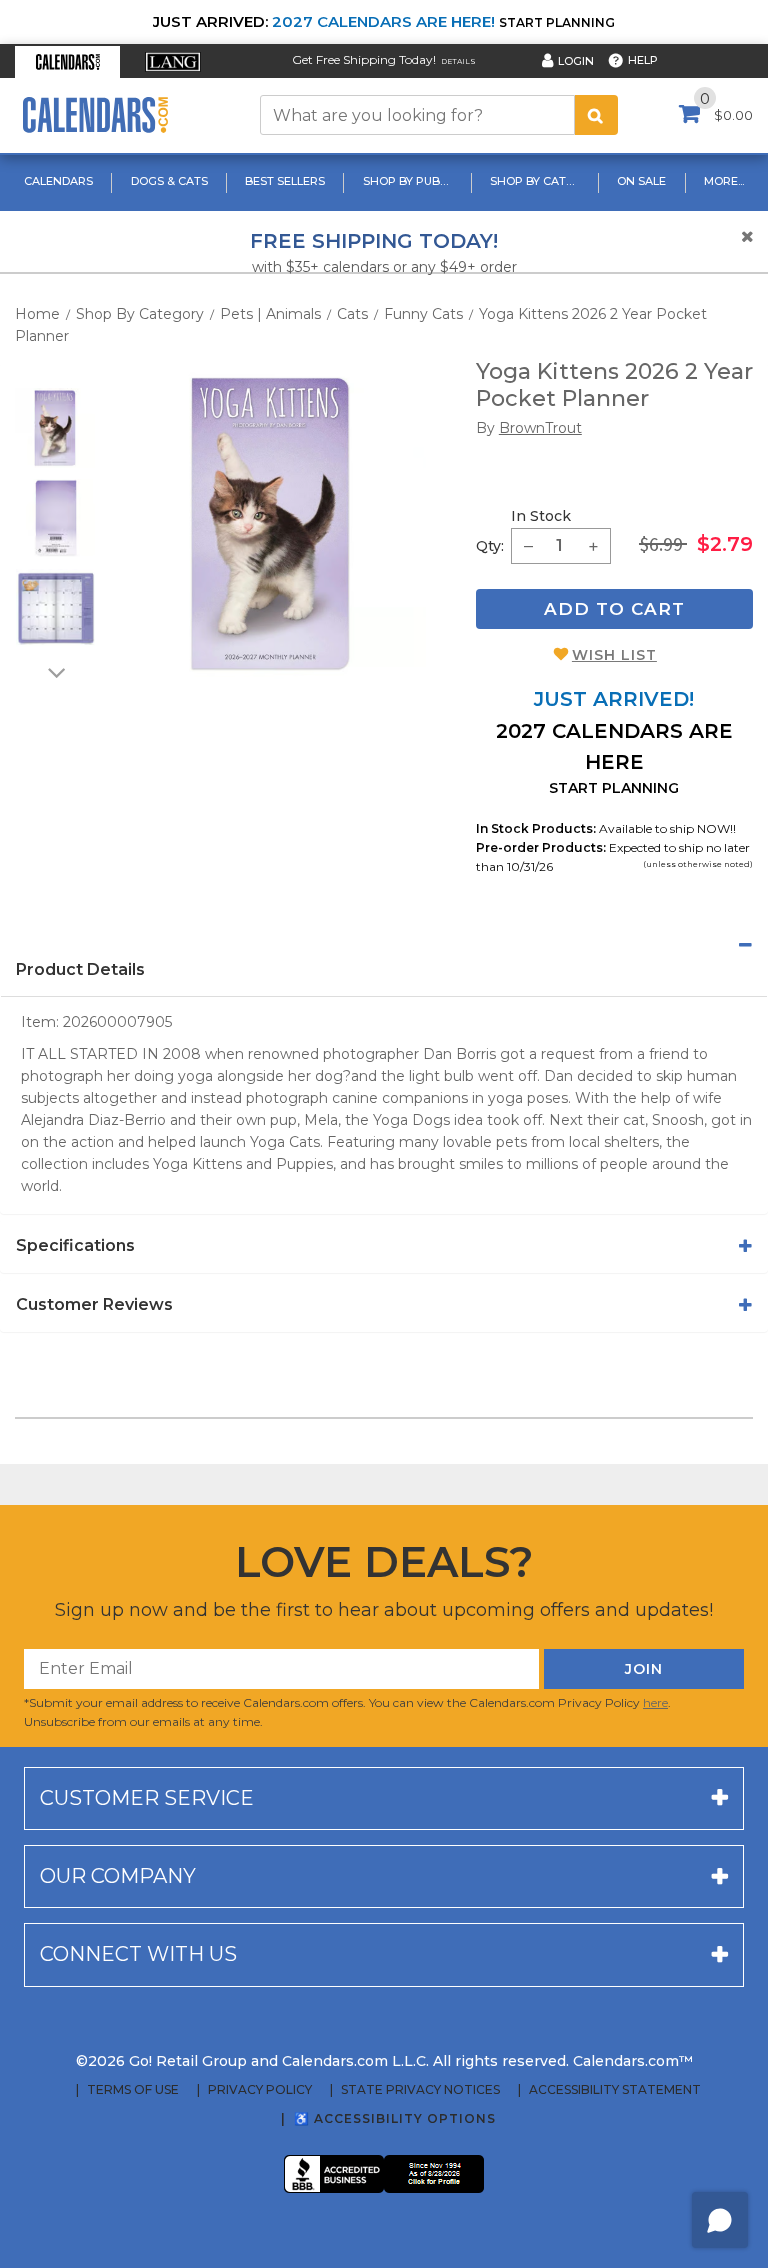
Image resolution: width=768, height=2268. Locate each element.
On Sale (641, 181)
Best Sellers (285, 181)
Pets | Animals (270, 314)
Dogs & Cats (169, 181)
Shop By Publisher (410, 181)
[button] (67, 62)
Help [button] (643, 60)
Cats (352, 314)
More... (724, 181)
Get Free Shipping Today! (364, 59)
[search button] (596, 115)
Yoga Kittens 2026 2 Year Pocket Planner (614, 385)
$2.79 (725, 544)
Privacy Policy (260, 2090)
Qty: (490, 546)
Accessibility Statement (615, 2090)
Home (37, 314)
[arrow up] (55, 375)
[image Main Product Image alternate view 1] (55, 428)
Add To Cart (614, 609)
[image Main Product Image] (270, 523)
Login (576, 61)
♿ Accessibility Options (395, 2118)
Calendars (58, 181)
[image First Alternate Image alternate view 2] (56, 518)
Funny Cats (423, 314)
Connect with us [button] (138, 1954)
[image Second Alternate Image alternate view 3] (56, 608)
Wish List (614, 655)
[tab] (384, 945)
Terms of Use (133, 2090)
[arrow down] (55, 672)
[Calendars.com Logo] (95, 115)
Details (458, 61)
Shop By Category (537, 181)
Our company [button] (118, 1876)
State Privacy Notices (420, 2090)
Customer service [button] (147, 1798)
